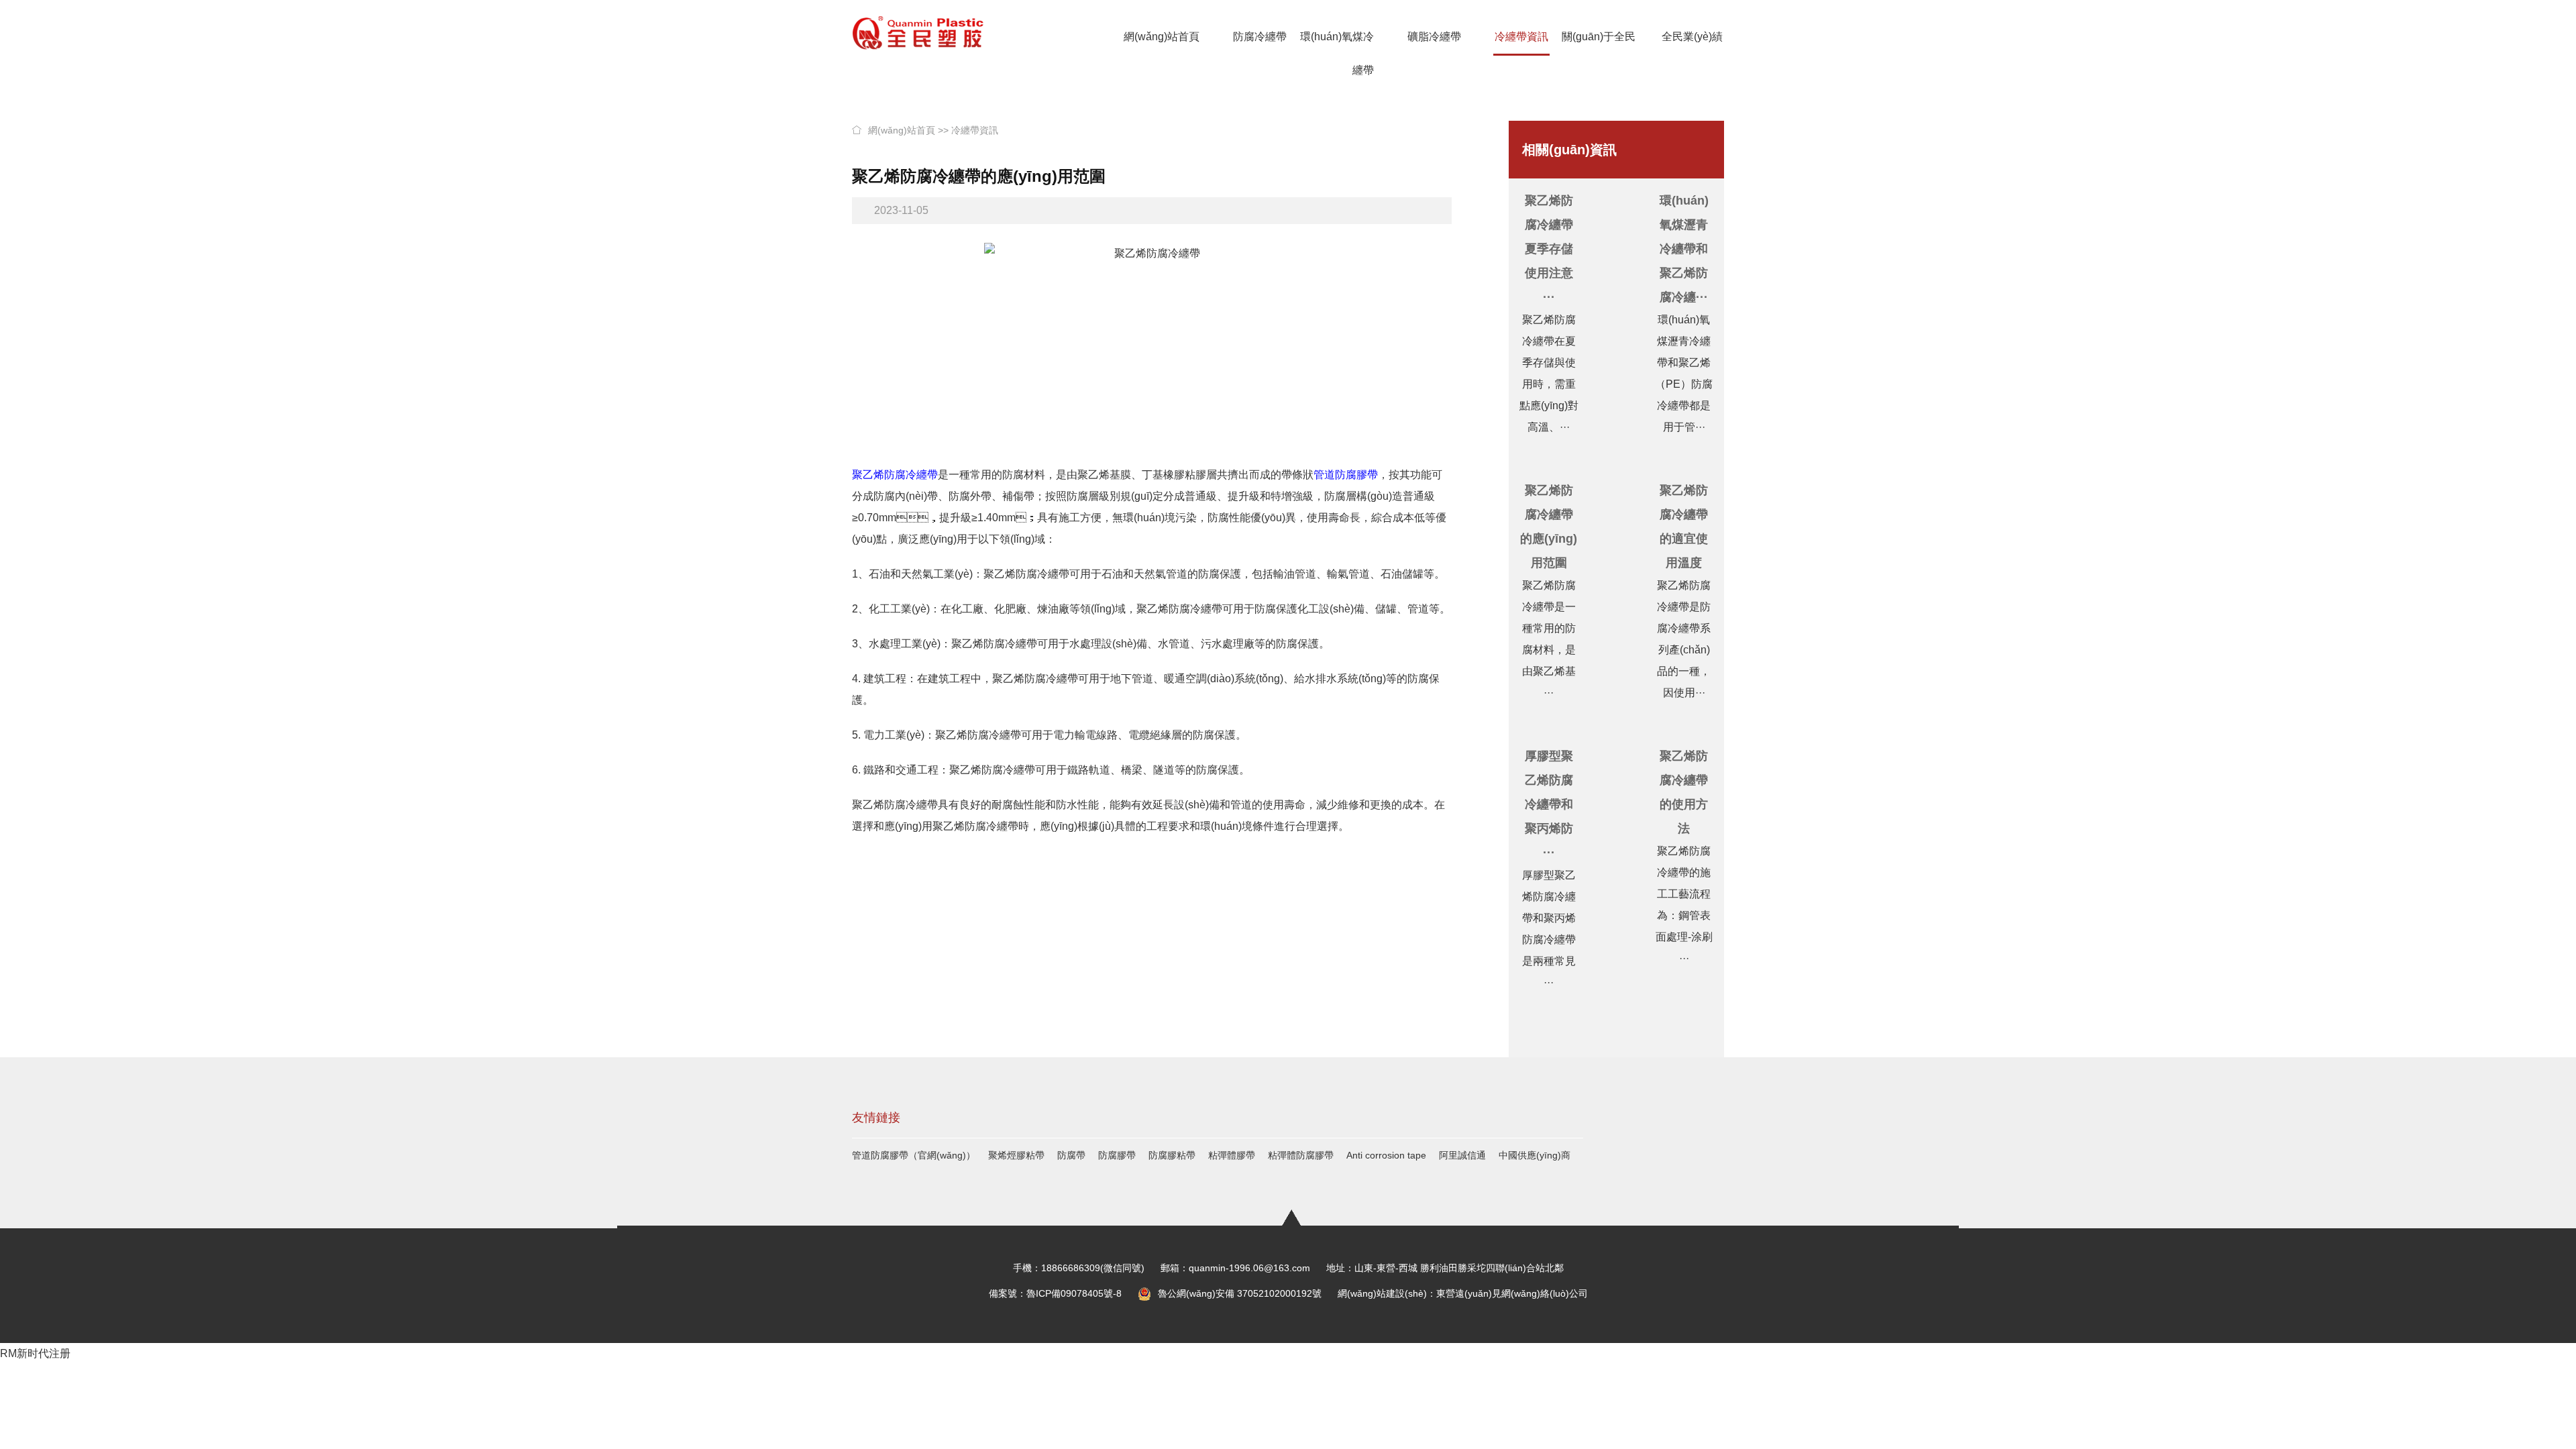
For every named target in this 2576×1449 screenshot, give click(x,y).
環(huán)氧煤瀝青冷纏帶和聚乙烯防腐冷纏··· (1684, 249)
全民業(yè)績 (1692, 37)
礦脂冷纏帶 (1434, 37)
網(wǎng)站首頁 (1162, 37)
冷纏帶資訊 (1521, 37)
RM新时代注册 (35, 1353)
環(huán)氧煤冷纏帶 (1337, 53)
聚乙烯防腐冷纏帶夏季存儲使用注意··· (1549, 249)
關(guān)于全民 (1599, 37)
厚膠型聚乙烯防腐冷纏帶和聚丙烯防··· (1549, 804)
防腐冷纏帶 (1260, 37)
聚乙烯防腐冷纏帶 (895, 475)
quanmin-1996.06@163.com (1249, 1268)
